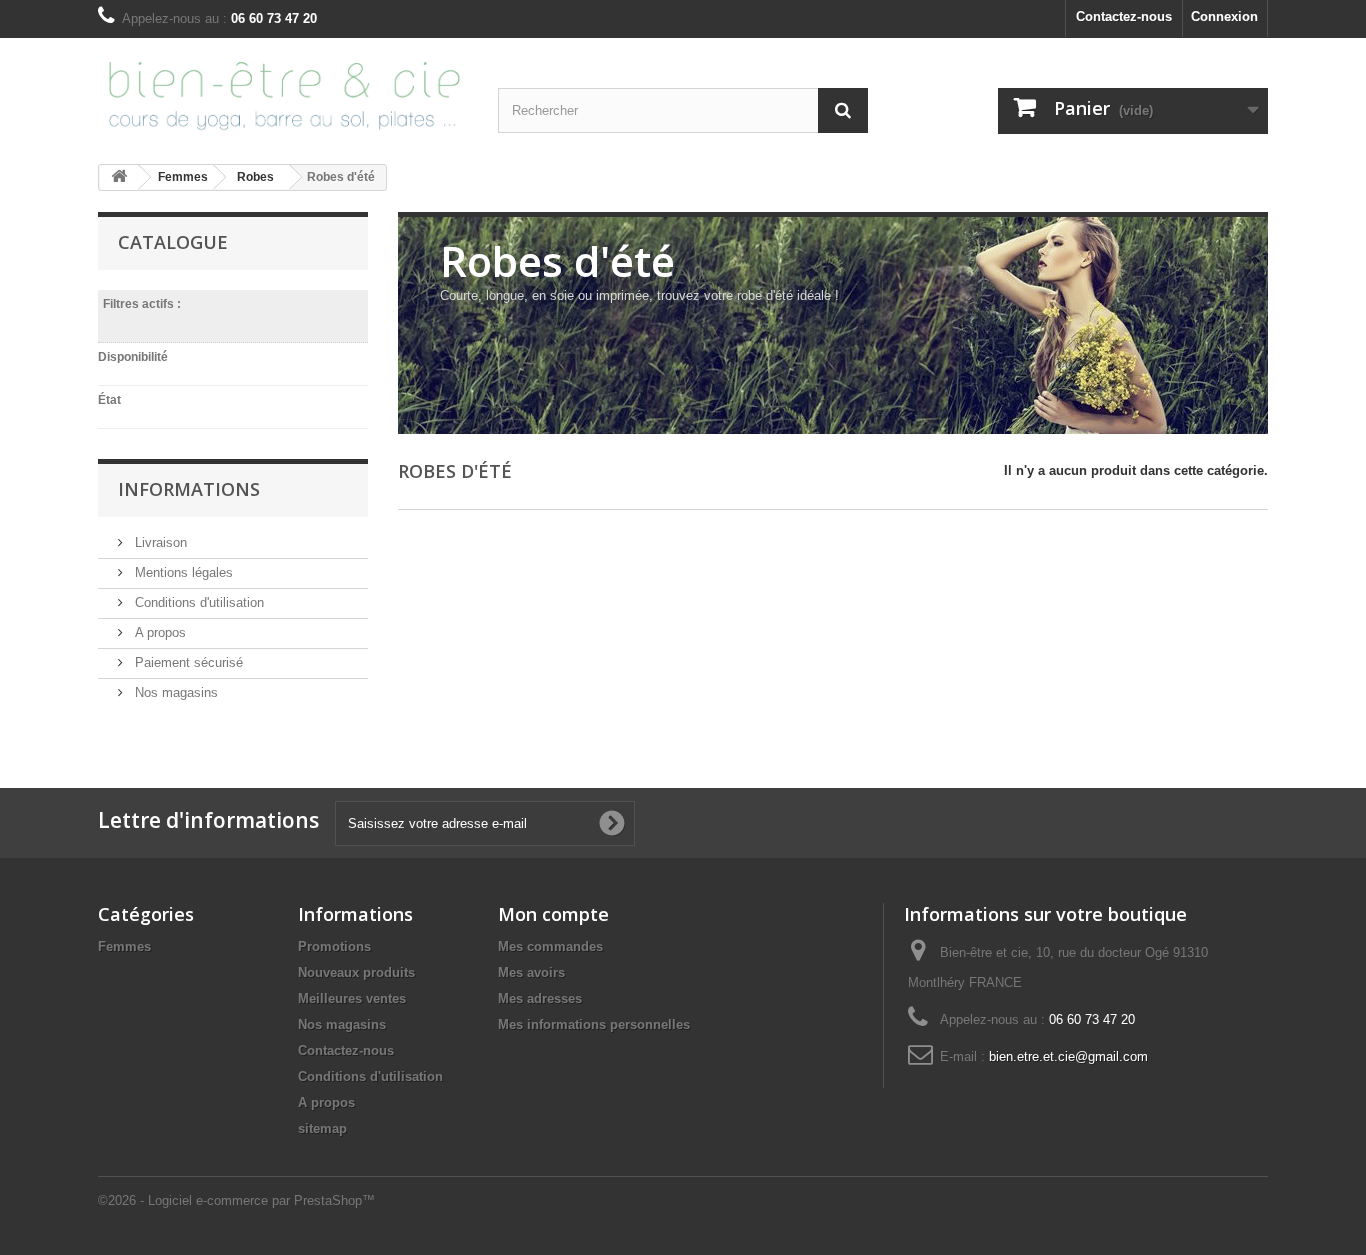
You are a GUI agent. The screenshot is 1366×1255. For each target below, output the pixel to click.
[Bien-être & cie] (283, 93)
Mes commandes (550, 946)
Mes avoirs (531, 972)
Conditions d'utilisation (197, 602)
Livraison (159, 542)
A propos (158, 632)
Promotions (334, 946)
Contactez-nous (1124, 16)
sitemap (322, 1128)
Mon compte (553, 914)
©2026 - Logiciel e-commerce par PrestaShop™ (236, 1200)
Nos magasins (174, 692)
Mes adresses (540, 998)
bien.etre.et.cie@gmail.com (1068, 1056)
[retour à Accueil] (119, 177)
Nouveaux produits (356, 972)
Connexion (1224, 16)
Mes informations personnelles (594, 1024)
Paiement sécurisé (187, 662)
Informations (189, 489)
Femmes (124, 946)
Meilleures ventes (352, 998)
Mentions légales (182, 572)
